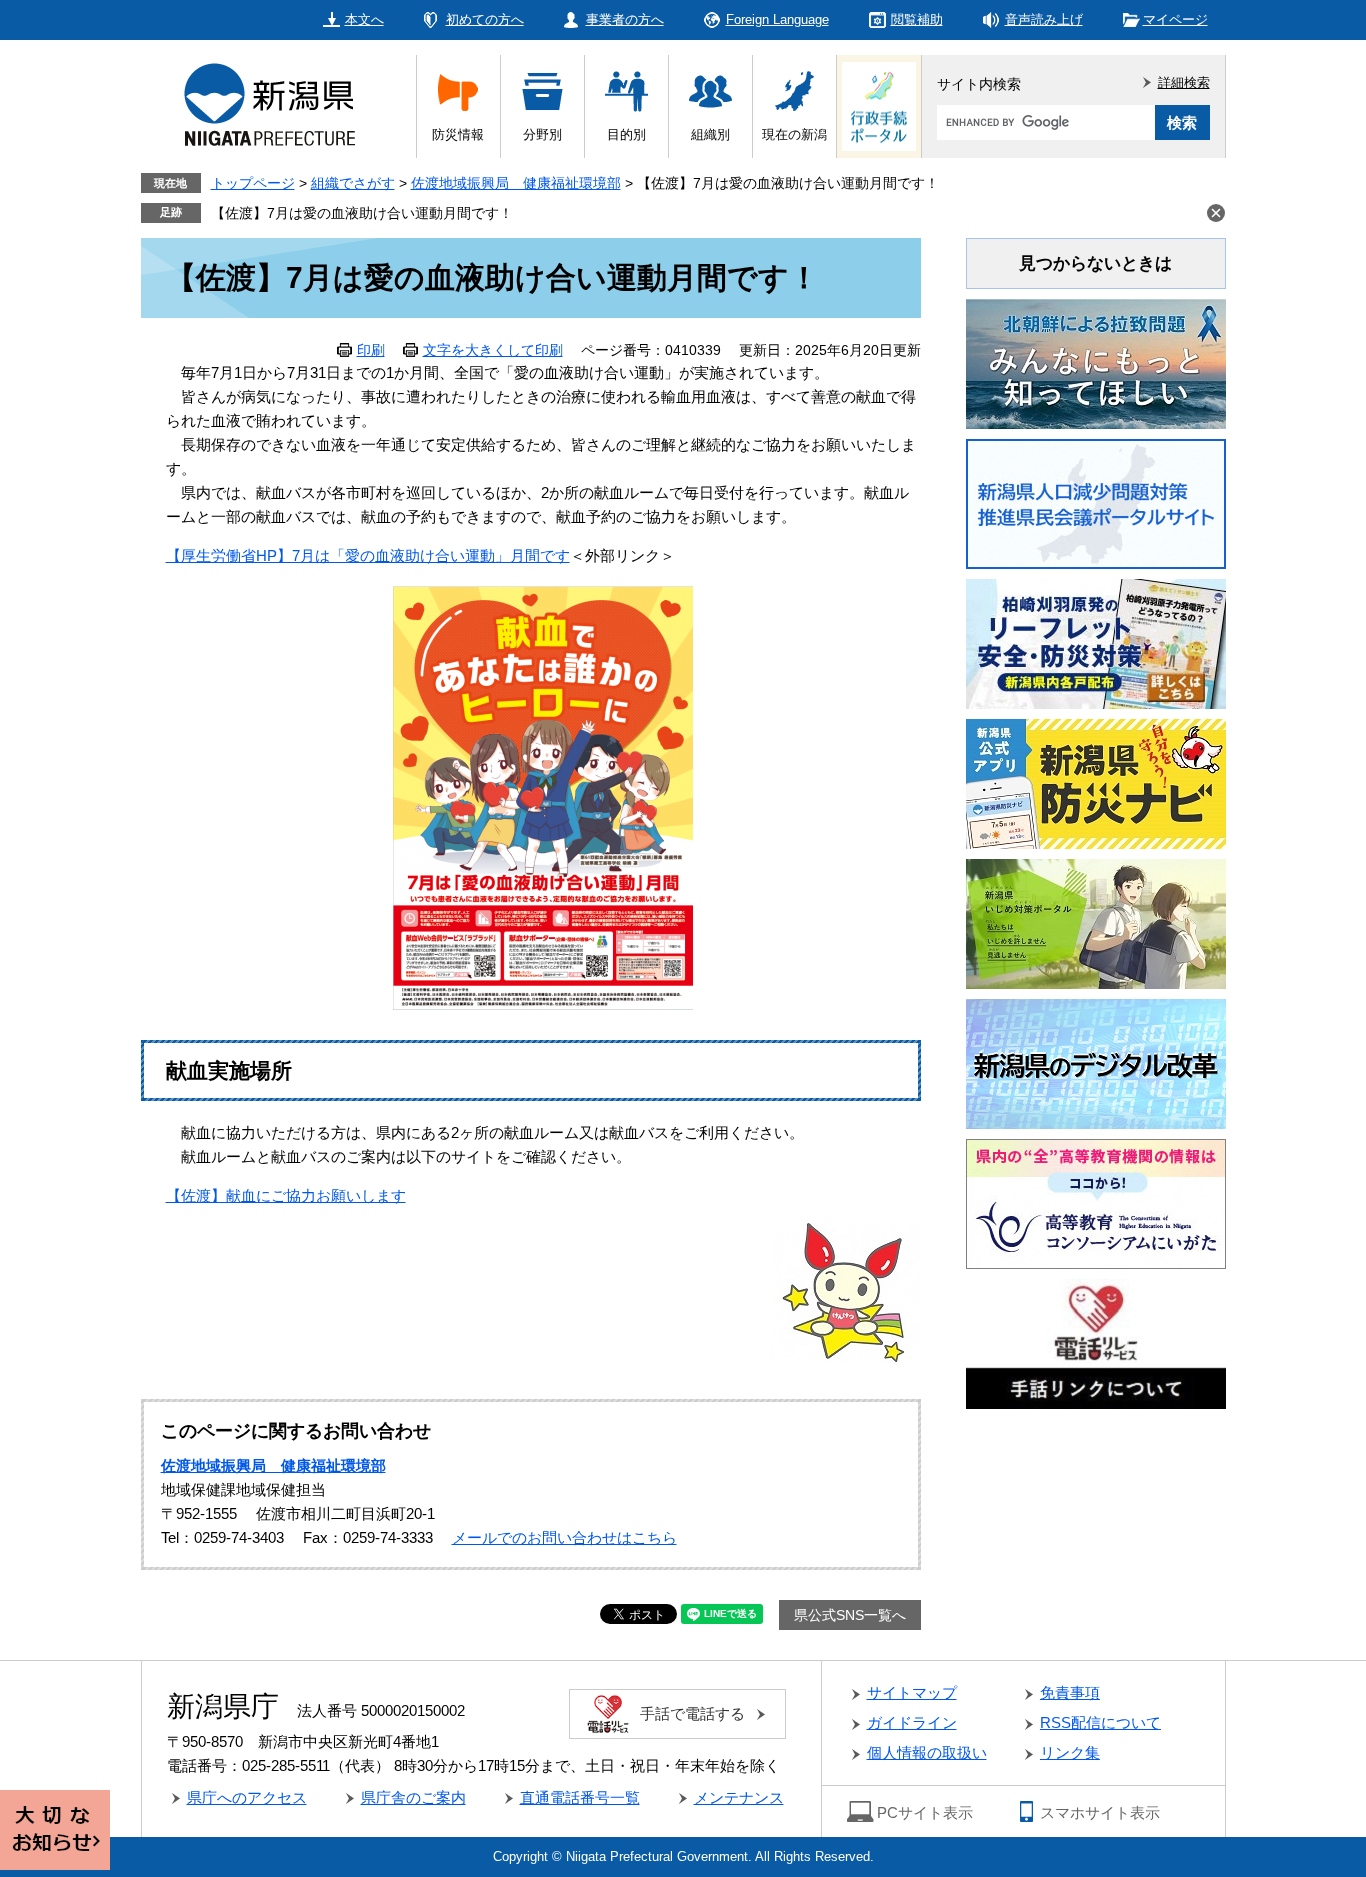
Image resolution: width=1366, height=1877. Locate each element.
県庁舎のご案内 (413, 1797)
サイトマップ (912, 1692)
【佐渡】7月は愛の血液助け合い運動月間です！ (362, 213)
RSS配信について (1100, 1722)
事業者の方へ (625, 19)
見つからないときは (1095, 263)
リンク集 (1070, 1752)
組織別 (710, 134)
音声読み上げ (1044, 19)
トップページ (253, 183)
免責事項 (1070, 1692)
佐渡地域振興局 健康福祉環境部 (516, 183)
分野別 (542, 134)
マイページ (1175, 19)
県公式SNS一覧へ (850, 1615)
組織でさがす (353, 183)
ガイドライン (912, 1722)
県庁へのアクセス (247, 1797)
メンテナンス (739, 1797)
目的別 (626, 134)
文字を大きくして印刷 (493, 350)
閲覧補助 (917, 19)
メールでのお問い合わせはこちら (564, 1537)
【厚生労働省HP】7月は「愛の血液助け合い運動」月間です (368, 555)
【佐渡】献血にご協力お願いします (286, 1195)
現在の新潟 (794, 134)
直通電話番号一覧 (580, 1797)
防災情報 (458, 134)
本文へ (364, 19)
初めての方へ (485, 19)
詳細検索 (1184, 82)
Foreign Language (777, 19)
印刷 (371, 350)
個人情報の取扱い (927, 1752)
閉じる (1216, 213)
